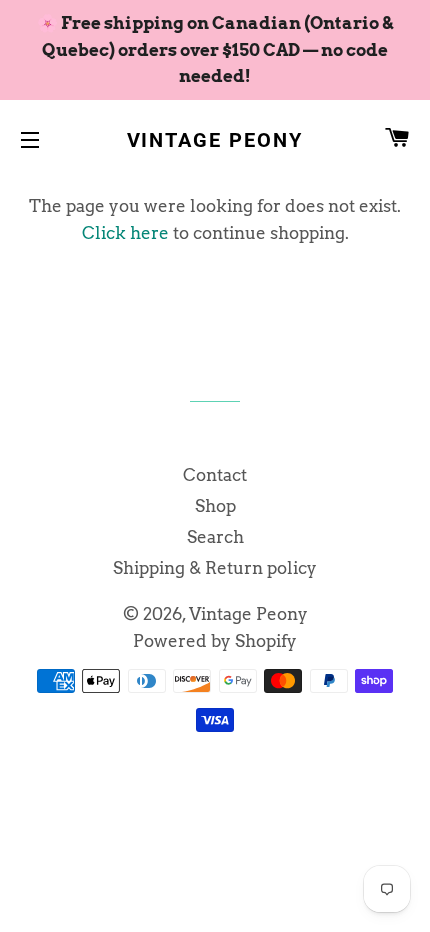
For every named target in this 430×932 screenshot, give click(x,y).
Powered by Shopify (215, 641)
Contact (215, 475)
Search (215, 537)
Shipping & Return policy (215, 568)
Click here (125, 233)
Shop (215, 506)
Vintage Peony (215, 140)
